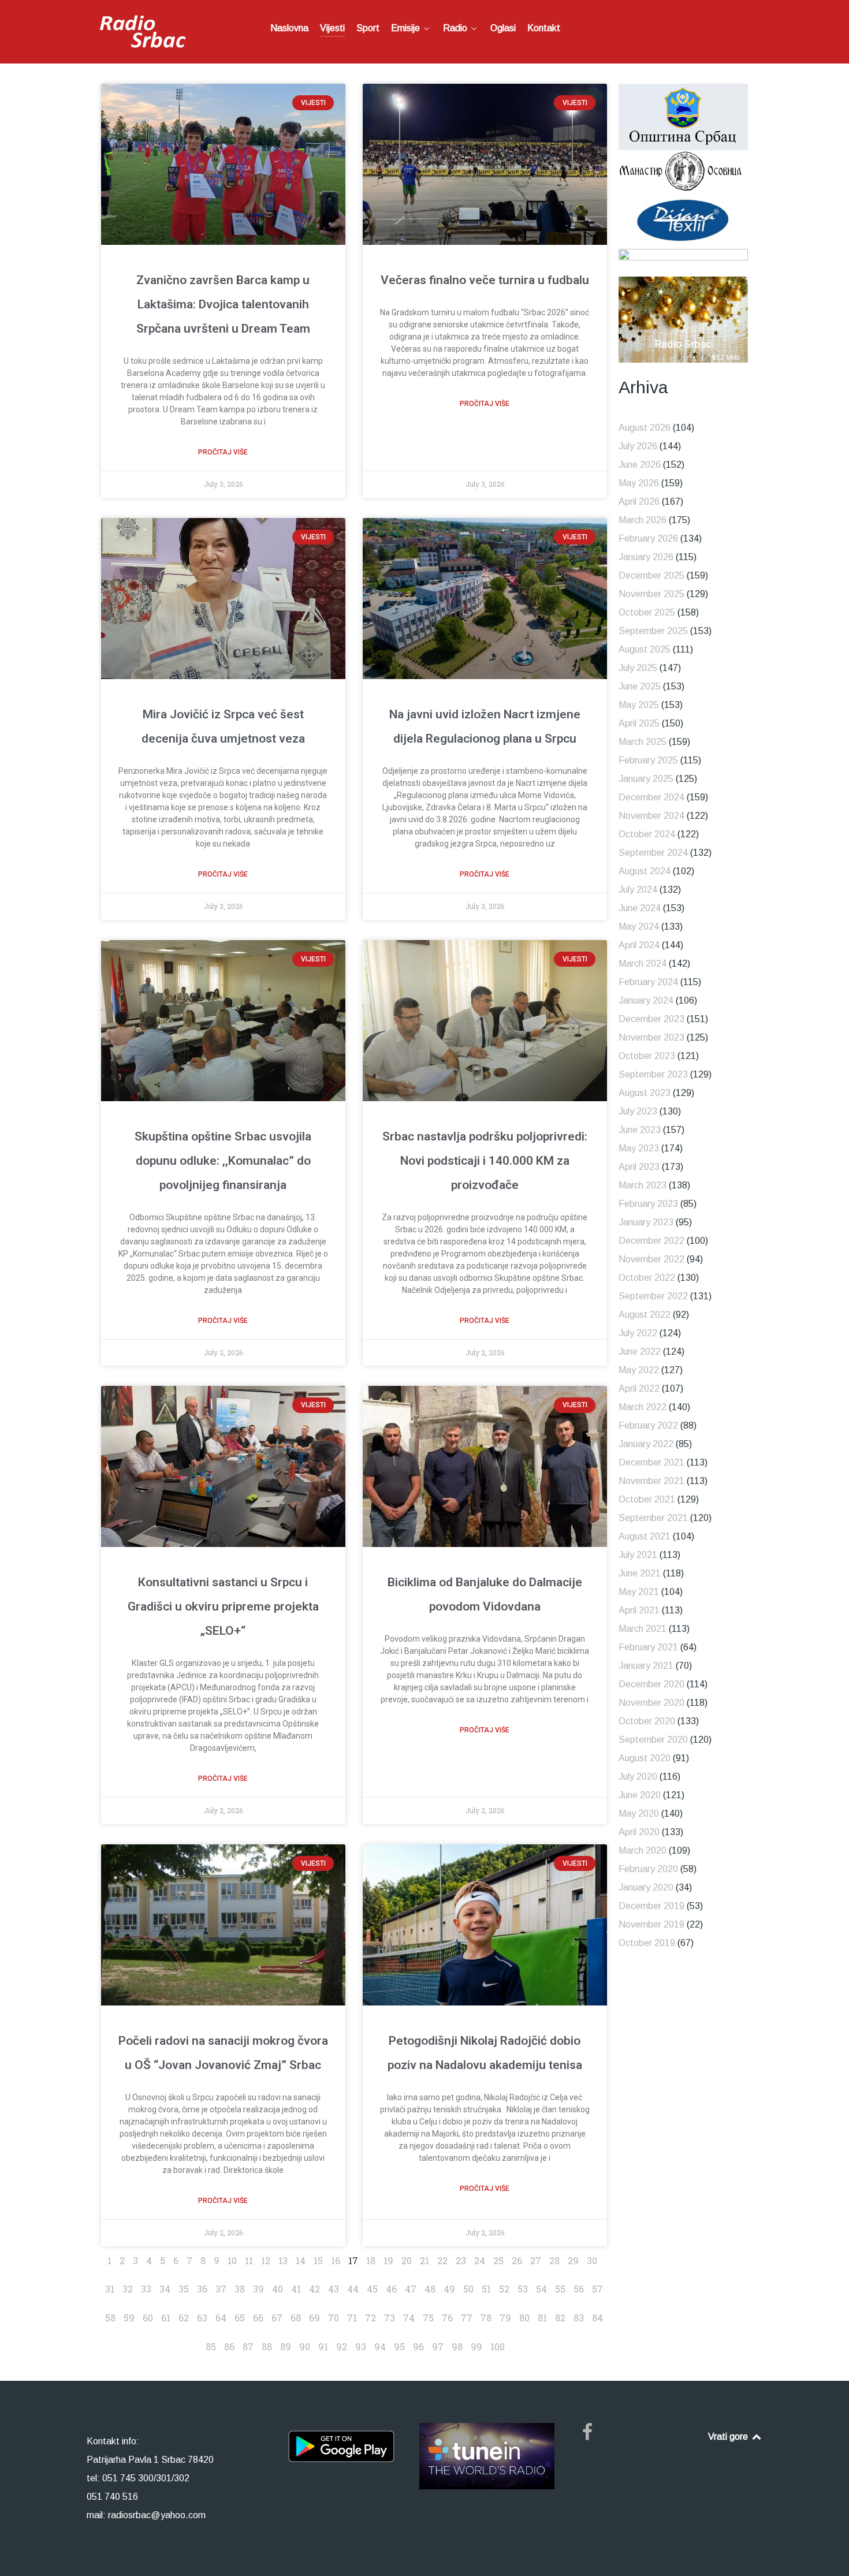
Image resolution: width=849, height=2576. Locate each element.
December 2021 (651, 1462)
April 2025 (639, 723)
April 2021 (639, 1610)
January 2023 (646, 1222)
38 (240, 2289)
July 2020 (638, 1777)
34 (165, 2289)
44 (353, 2289)
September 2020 (653, 1740)
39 (258, 2289)
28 (554, 2260)
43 (334, 2289)
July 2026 (638, 446)
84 (597, 2318)
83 (579, 2318)
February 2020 (648, 1869)
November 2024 (651, 816)
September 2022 (653, 1296)
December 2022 (651, 1241)
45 (372, 2289)
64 (221, 2318)
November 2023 (651, 1037)
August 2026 (645, 428)
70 (334, 2318)
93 (361, 2346)
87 (248, 2346)
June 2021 (640, 1573)
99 (476, 2346)
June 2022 (640, 1352)
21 (425, 2260)
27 (536, 2260)
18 (371, 2260)
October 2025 (647, 612)
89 (286, 2346)
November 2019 (651, 1924)
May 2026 (639, 483)
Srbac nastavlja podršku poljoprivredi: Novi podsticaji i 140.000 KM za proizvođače (485, 1161)
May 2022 (639, 1370)
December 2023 (651, 1019)
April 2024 (639, 945)
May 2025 (639, 705)
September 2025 (653, 631)
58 (110, 2318)
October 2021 (647, 1499)
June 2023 (640, 1130)
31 (110, 2289)
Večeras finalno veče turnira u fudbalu (485, 280)
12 (266, 2260)
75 (428, 2318)
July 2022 (638, 1333)
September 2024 (653, 853)
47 (411, 2289)
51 (486, 2289)
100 (498, 2346)
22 (442, 2260)
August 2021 (645, 1536)
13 (283, 2260)
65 (240, 2318)
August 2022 (645, 1315)
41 (296, 2289)
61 (166, 2318)
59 (129, 2318)
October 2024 (647, 834)
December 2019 (651, 1906)
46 (391, 2289)
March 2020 (643, 1850)
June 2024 (640, 908)
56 (579, 2289)
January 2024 (646, 1000)
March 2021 (643, 1629)
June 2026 (640, 465)
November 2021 (651, 1481)
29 (573, 2260)
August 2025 (645, 649)
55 (560, 2289)
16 (336, 2260)
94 (380, 2346)
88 (267, 2346)
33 (146, 2289)
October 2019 (647, 1943)
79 (505, 2318)
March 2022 (643, 1407)
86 (229, 2346)
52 (504, 2289)
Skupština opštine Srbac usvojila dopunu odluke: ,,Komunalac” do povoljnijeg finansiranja (223, 1161)
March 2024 (643, 963)
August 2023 (645, 1093)
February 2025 (648, 760)
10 (232, 2260)
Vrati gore (729, 2437)
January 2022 (646, 1444)
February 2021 (648, 1647)
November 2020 (651, 1703)
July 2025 (638, 668)
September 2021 (653, 1518)
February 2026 (648, 538)
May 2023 (639, 1148)
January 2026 (646, 557)
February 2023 (648, 1204)
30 (592, 2260)
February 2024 (648, 982)
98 (457, 2346)
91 (323, 2346)
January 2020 (646, 1887)
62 (184, 2318)
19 (388, 2260)
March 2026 (643, 520)
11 (249, 2260)
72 (370, 2318)
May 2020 (639, 1813)
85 (211, 2346)
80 (524, 2318)
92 (342, 2346)
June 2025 (640, 686)
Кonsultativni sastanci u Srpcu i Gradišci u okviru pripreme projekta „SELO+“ (223, 1606)
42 (314, 2289)
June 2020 (640, 1795)
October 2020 (647, 1721)
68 (296, 2318)
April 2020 (639, 1832)
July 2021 (638, 1555)
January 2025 (646, 779)
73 (390, 2318)
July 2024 (638, 890)
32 (128, 2289)
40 (278, 2289)
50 (468, 2289)
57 (597, 2289)
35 (184, 2289)
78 (486, 2318)
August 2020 (645, 1758)
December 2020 (651, 1684)
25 (498, 2260)
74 (409, 2318)
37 (221, 2289)
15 (318, 2260)
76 (447, 2318)
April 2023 (639, 1167)
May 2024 (639, 927)
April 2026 (639, 502)
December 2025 (651, 575)
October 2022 (647, 1278)
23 (461, 2260)
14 (301, 2260)
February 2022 (648, 1425)
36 (202, 2289)
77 (467, 2318)
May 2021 (639, 1592)
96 (418, 2346)
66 (258, 2318)
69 (314, 2318)
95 (399, 2346)
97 (438, 2346)
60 (148, 2318)
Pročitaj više (223, 452)
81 (542, 2318)
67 (277, 2318)
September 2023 (653, 1074)
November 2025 (651, 594)
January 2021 (646, 1666)
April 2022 (639, 1388)
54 (541, 2289)
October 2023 (647, 1056)
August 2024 (645, 871)
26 (517, 2260)
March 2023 (643, 1185)
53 (523, 2289)
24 (480, 2260)
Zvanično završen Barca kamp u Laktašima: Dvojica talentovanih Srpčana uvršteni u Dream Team (223, 304)
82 (560, 2318)
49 (449, 2289)
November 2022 (651, 1259)
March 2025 (643, 742)
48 (430, 2289)
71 (352, 2318)
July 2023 (638, 1111)
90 (305, 2346)
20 (407, 2260)
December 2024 (651, 797)
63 (202, 2318)
